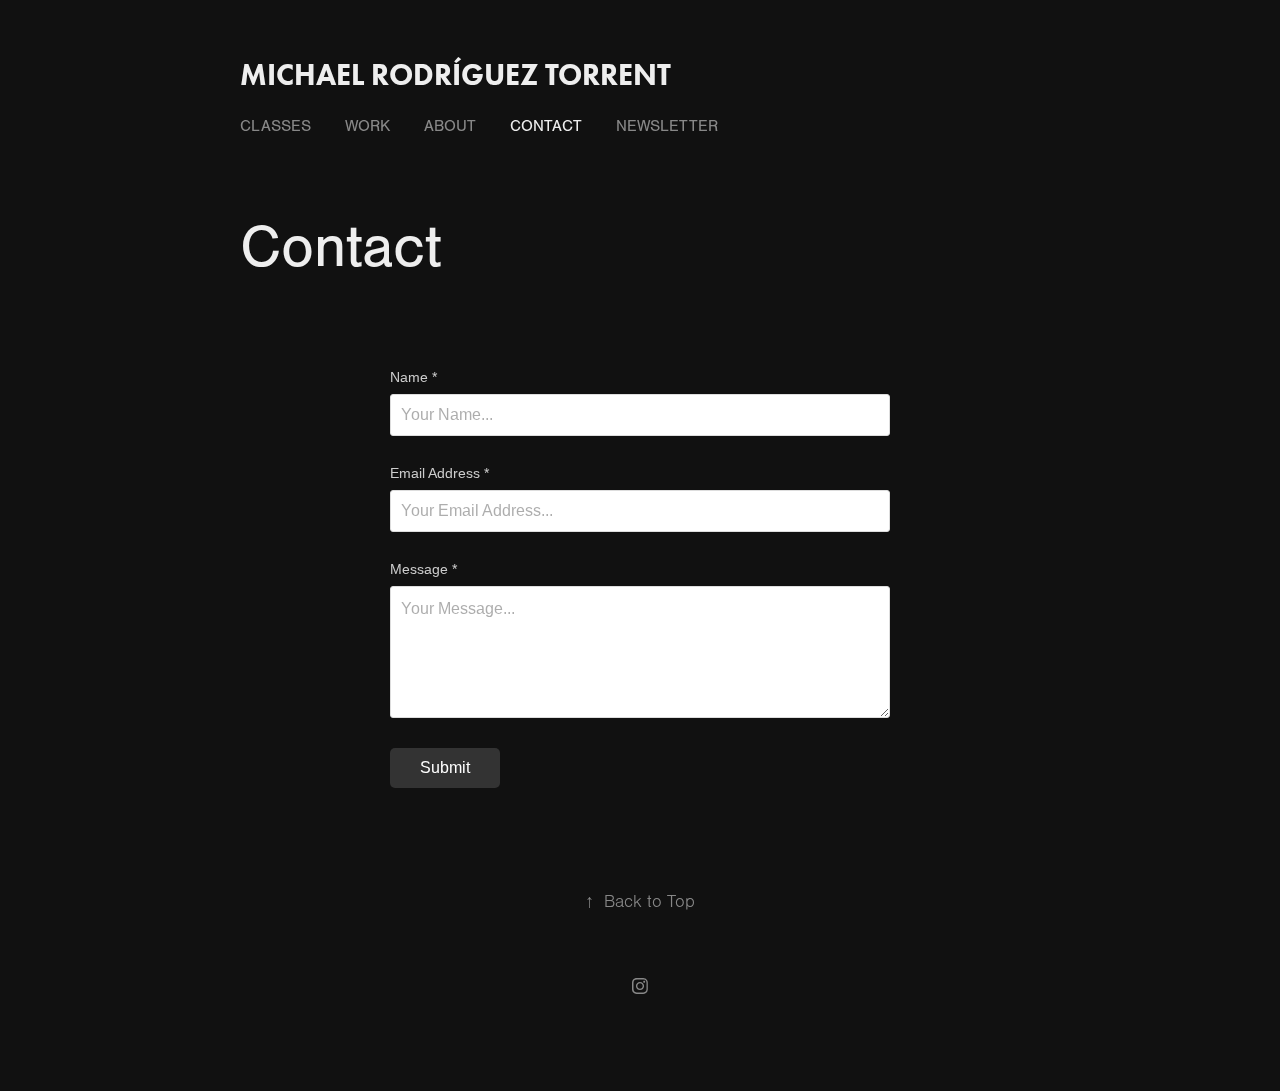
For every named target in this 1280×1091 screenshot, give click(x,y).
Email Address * (439, 473)
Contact (546, 126)
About (450, 126)
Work (367, 126)
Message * (423, 569)
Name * (413, 377)
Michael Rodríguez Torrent (455, 74)
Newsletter (667, 126)
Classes (275, 126)
